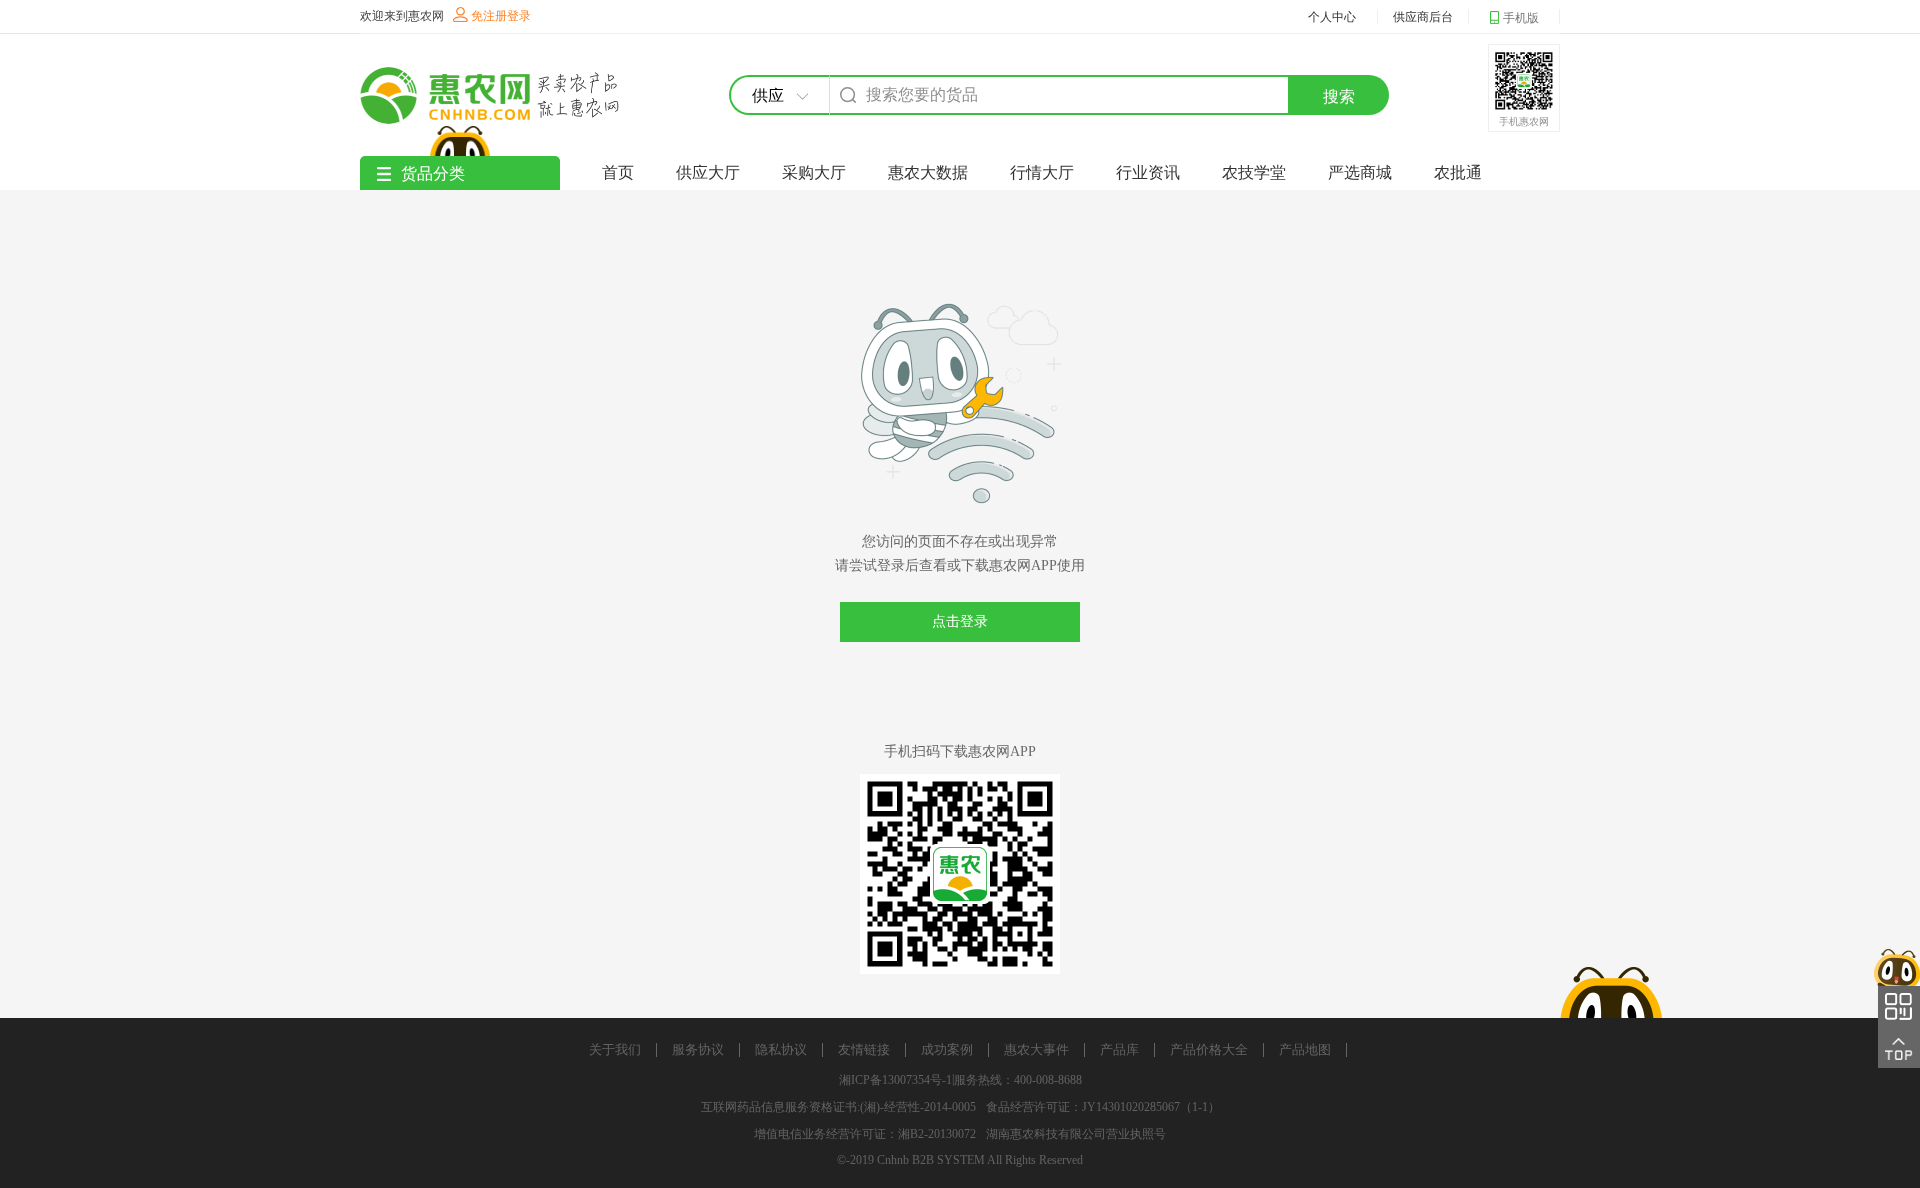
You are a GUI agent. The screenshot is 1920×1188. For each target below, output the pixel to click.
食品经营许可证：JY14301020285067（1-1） (1103, 1107)
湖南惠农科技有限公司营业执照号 (1076, 1134)
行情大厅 (1042, 172)
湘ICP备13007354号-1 (895, 1080)
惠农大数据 (928, 172)
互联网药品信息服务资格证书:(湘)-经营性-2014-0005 (838, 1107)
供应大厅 (708, 172)
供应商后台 (1423, 17)
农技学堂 (1254, 172)
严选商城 (1360, 172)
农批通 (1458, 172)
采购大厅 (814, 172)
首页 (618, 172)
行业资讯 (1148, 172)
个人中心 (1332, 17)
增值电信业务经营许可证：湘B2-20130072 (865, 1134)
